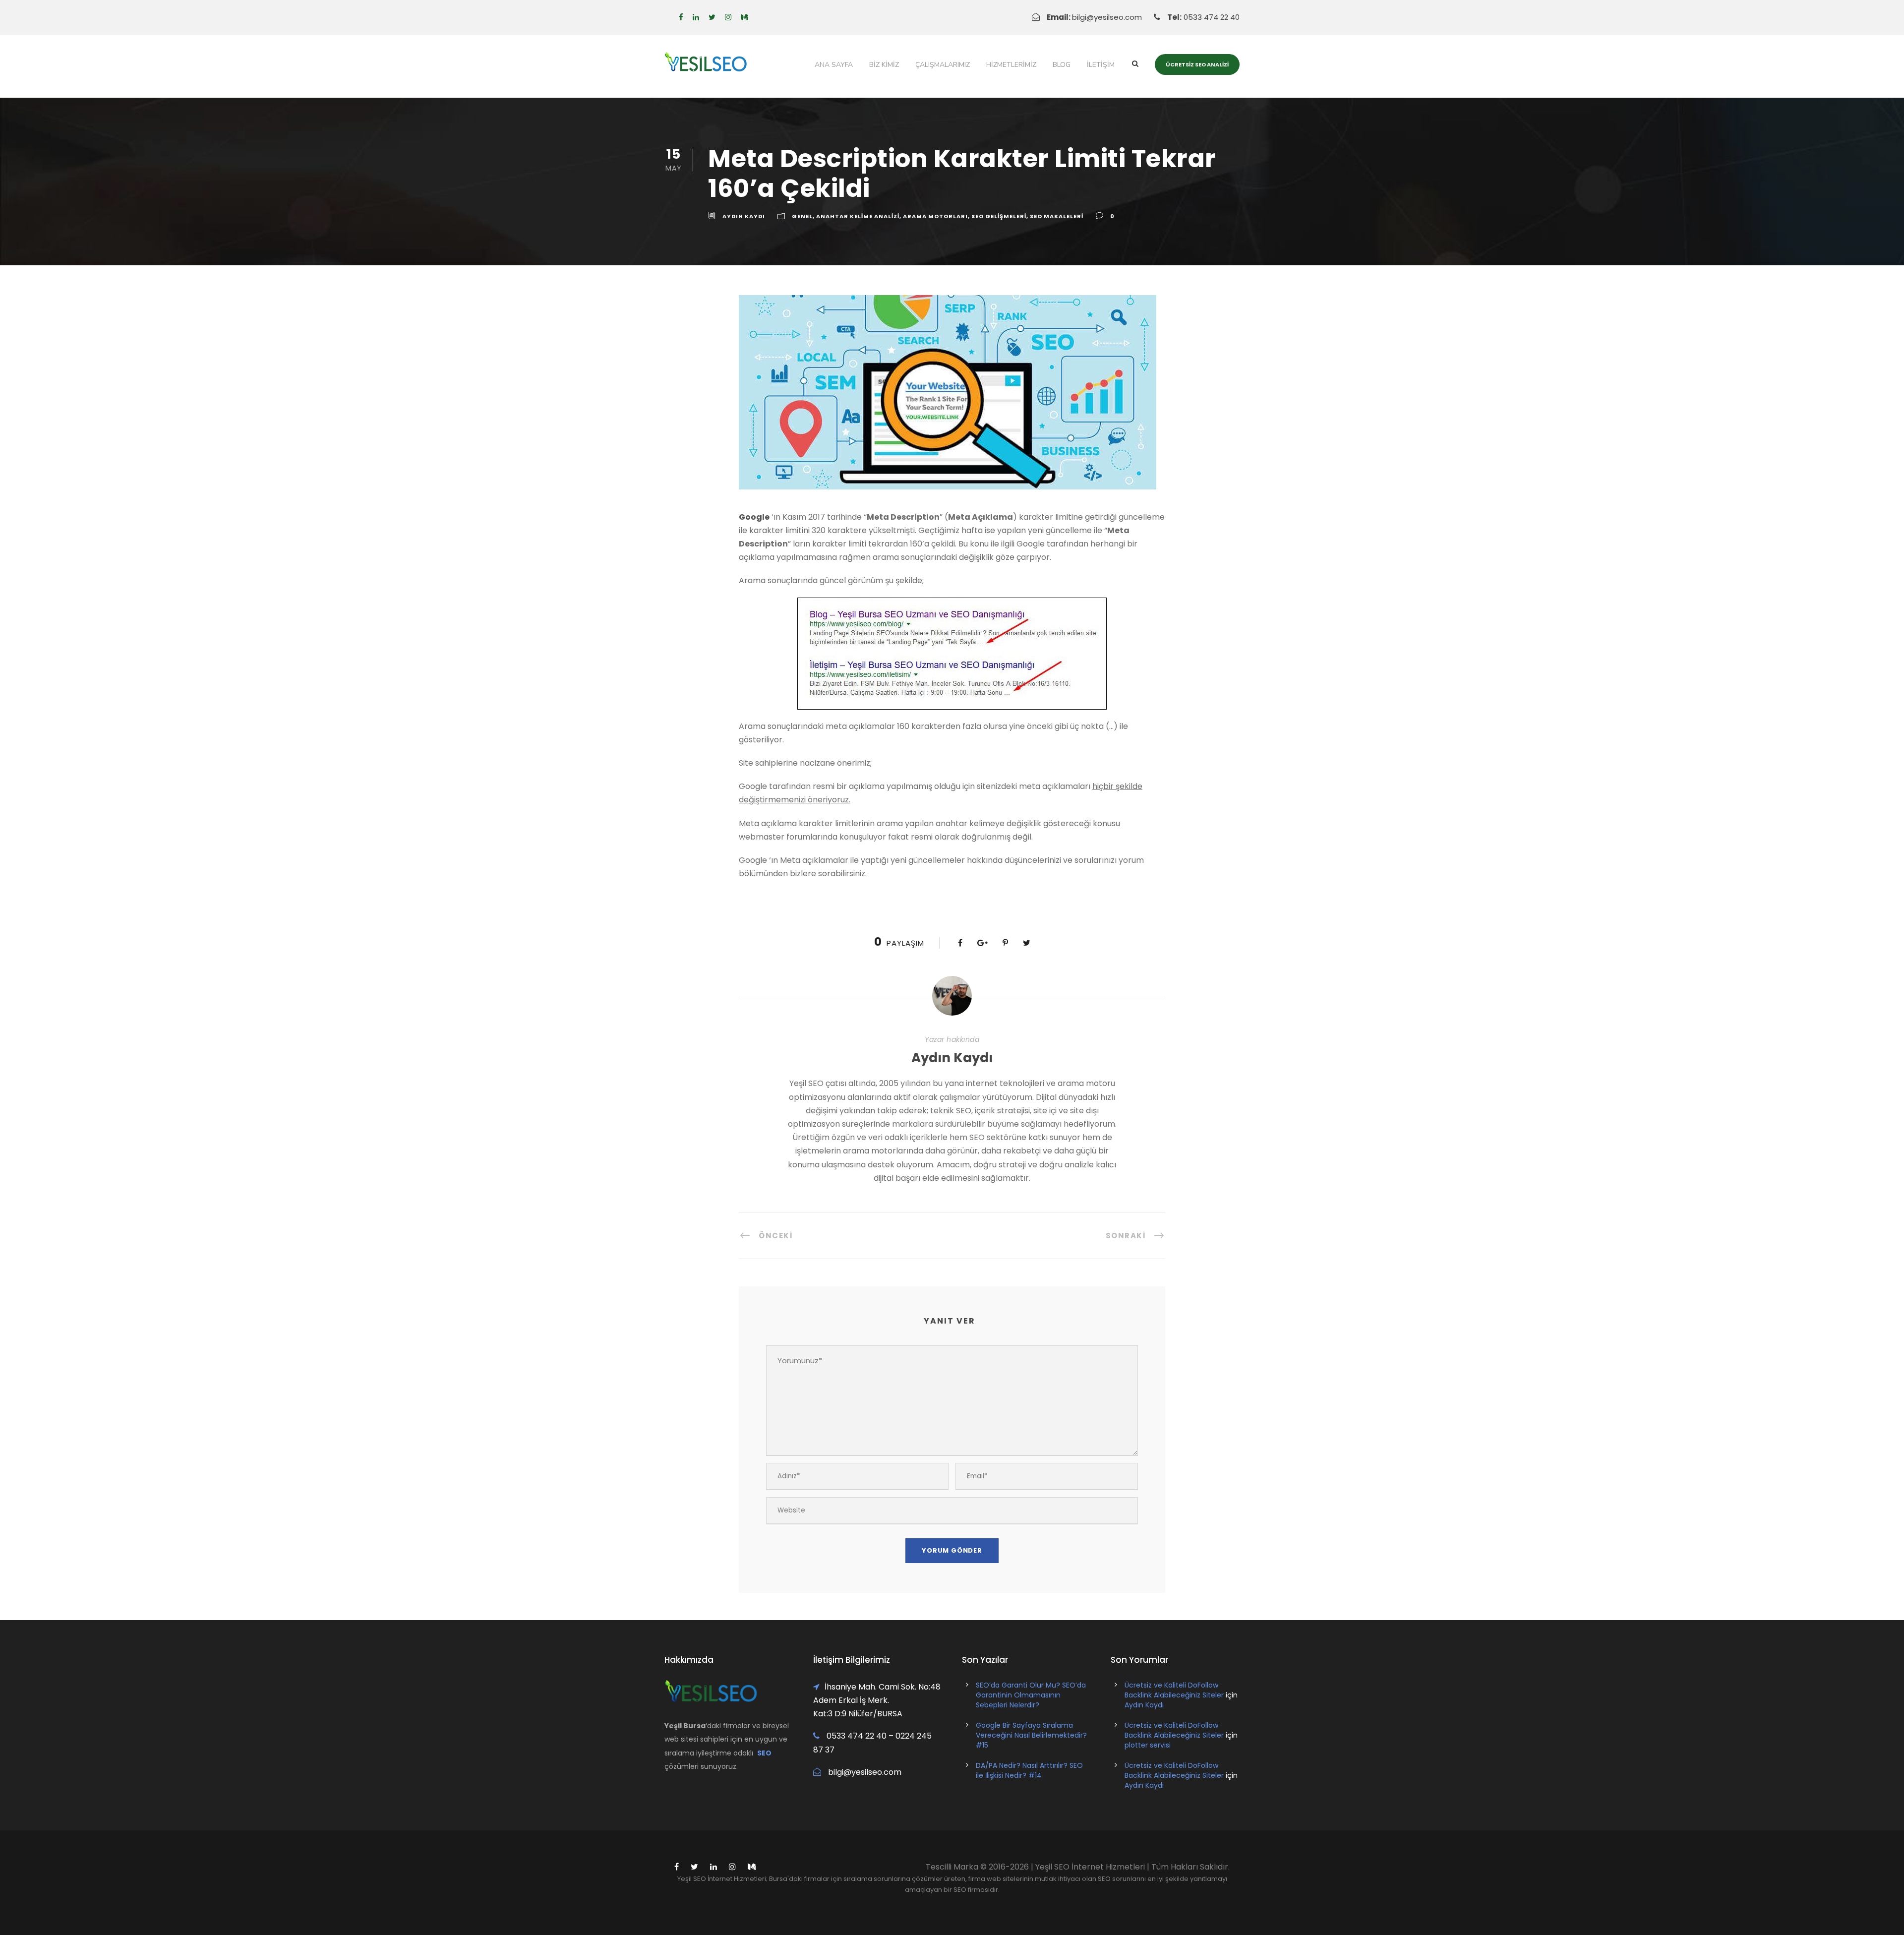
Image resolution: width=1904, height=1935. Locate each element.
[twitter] (712, 17)
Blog (1062, 65)
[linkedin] (696, 17)
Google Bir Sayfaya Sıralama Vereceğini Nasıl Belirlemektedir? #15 (1031, 1735)
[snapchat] (744, 17)
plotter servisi (1148, 1745)
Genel (802, 216)
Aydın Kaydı (744, 216)
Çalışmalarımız (943, 65)
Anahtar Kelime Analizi (858, 216)
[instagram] (728, 17)
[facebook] (681, 17)
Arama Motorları (935, 216)
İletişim (1101, 65)
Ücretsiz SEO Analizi (1197, 64)
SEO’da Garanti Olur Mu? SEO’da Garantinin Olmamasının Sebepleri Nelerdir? (1031, 1695)
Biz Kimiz (884, 65)
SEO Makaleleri (1057, 216)
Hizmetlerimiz (1011, 65)
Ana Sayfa (834, 65)
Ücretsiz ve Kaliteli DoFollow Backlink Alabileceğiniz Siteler (1174, 1690)
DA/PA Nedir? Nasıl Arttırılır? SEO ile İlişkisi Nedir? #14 (1029, 1770)
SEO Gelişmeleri (999, 216)
